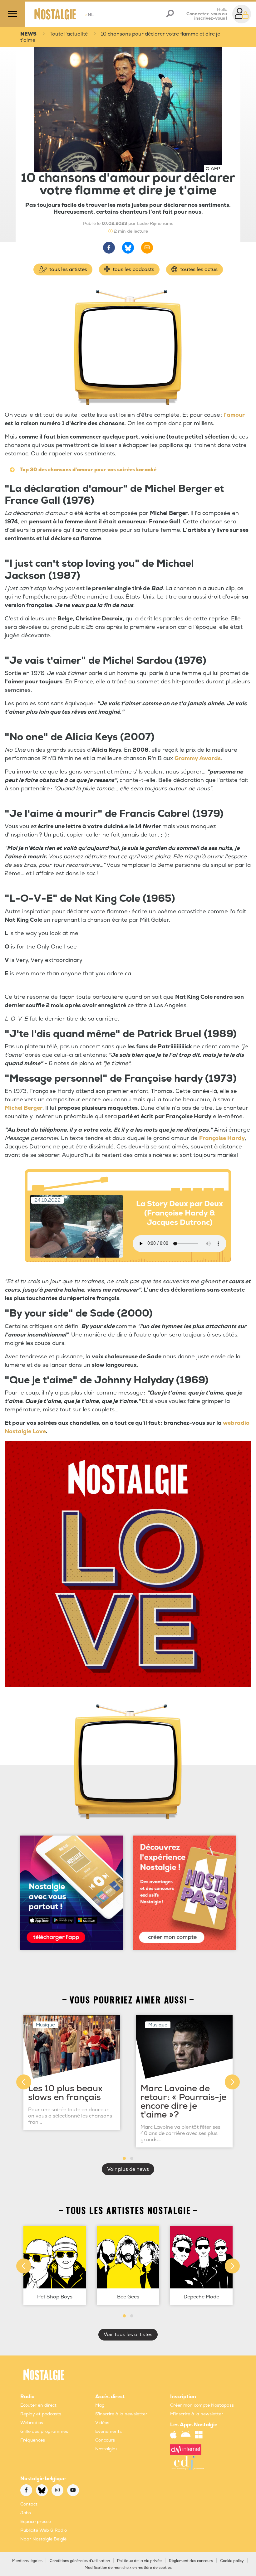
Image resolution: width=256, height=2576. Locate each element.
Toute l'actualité (69, 34)
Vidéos (102, 2423)
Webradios (32, 2423)
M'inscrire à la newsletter (197, 2414)
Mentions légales (27, 2561)
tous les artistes (68, 269)
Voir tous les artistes (128, 2335)
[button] (124, 2158)
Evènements (108, 2431)
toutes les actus (198, 269)
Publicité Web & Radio (44, 2530)
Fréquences (33, 2440)
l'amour (234, 415)
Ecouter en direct (38, 2405)
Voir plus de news (128, 2169)
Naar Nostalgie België (43, 2539)
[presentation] (24, 2082)
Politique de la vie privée (139, 2561)
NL (89, 15)
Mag (100, 2405)
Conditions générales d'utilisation (80, 2561)
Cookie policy (232, 2561)
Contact (29, 2504)
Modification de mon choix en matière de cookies (128, 2568)
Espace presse (36, 2522)
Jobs (26, 2513)
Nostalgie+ (106, 2449)
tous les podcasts (133, 269)
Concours (105, 2440)
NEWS (28, 34)
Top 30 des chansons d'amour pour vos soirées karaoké (88, 470)
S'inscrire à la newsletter (121, 2414)
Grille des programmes (44, 2431)
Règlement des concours (191, 2561)
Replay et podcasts (41, 2414)
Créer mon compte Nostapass (202, 2405)
